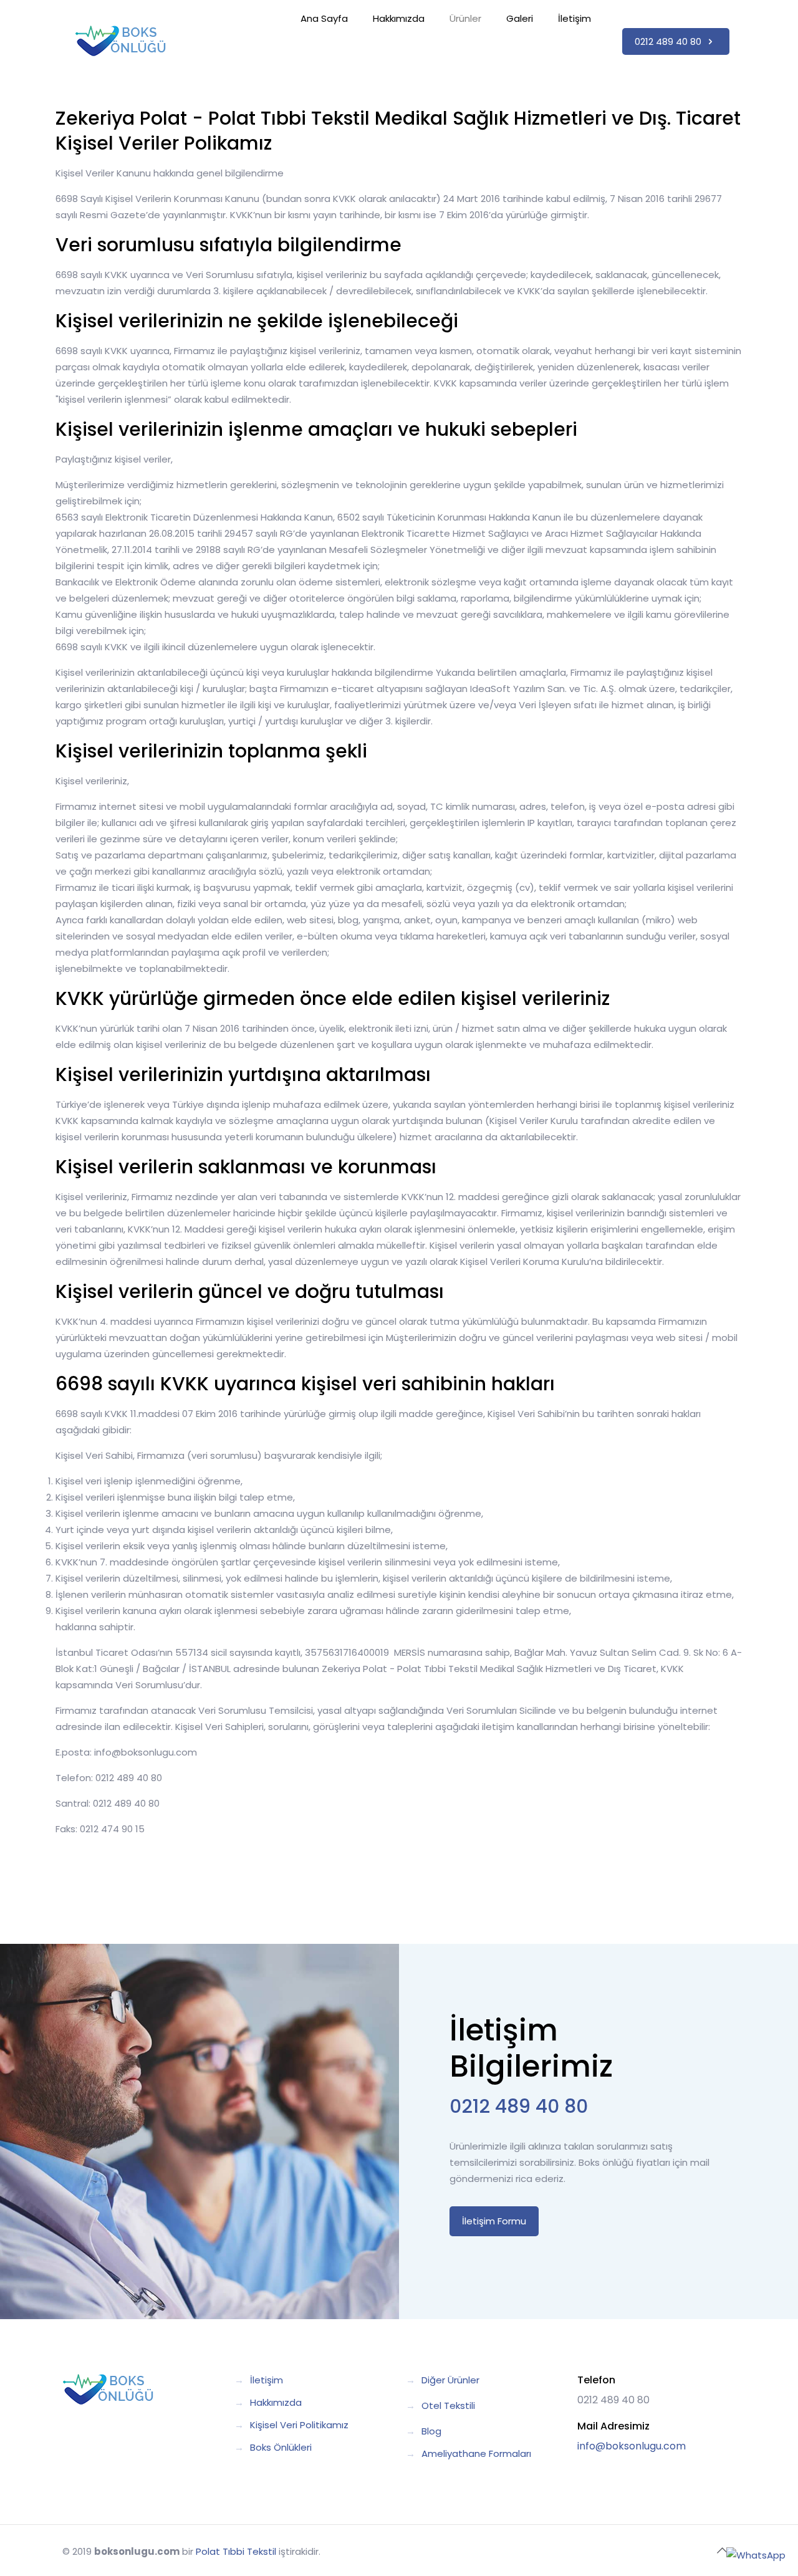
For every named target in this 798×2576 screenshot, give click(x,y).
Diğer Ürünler (450, 2380)
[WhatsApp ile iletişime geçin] (756, 2555)
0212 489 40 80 (669, 41)
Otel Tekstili (448, 2405)
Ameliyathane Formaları (476, 2453)
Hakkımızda (276, 2402)
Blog (431, 2431)
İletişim (267, 2380)
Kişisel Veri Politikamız (299, 2425)
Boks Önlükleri (281, 2447)
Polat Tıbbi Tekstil (236, 2551)
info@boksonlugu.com (632, 2446)
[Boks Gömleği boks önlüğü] (121, 41)
